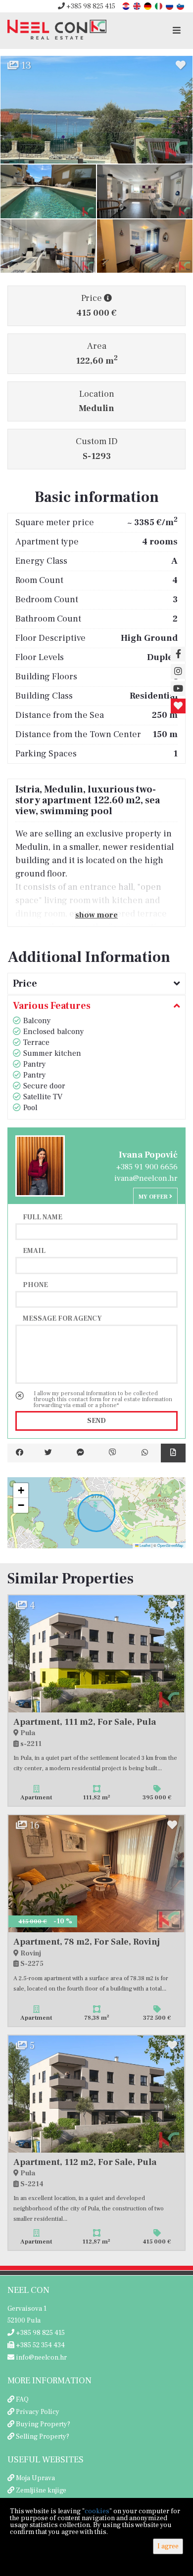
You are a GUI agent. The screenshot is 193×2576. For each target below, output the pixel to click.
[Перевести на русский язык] (170, 6)
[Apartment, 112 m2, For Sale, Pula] (96, 2094)
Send (96, 1421)
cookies (97, 2511)
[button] (21, 1491)
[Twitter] (48, 1453)
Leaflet (145, 1545)
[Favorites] (178, 706)
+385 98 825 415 (90, 6)
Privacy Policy (38, 2412)
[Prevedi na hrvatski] (127, 6)
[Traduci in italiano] (159, 6)
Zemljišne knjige (41, 2491)
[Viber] (113, 1453)
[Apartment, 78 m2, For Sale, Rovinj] (96, 1874)
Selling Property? (43, 2437)
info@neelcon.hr (41, 2358)
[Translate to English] (138, 6)
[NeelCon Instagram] (178, 671)
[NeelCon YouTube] (178, 689)
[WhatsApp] (145, 1453)
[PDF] (173, 1453)
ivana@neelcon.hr (146, 1178)
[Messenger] (80, 1453)
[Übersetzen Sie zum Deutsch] (148, 6)
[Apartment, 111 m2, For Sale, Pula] (96, 1654)
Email (34, 1250)
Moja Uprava (35, 2478)
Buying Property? (43, 2424)
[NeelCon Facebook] (178, 654)
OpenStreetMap (170, 1545)
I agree (168, 2546)
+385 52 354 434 (40, 2345)
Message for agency (62, 1318)
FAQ (22, 2400)
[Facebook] (20, 1453)
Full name (43, 1217)
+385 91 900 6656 (147, 1167)
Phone (35, 1285)
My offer (154, 1197)
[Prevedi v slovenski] (181, 6)
